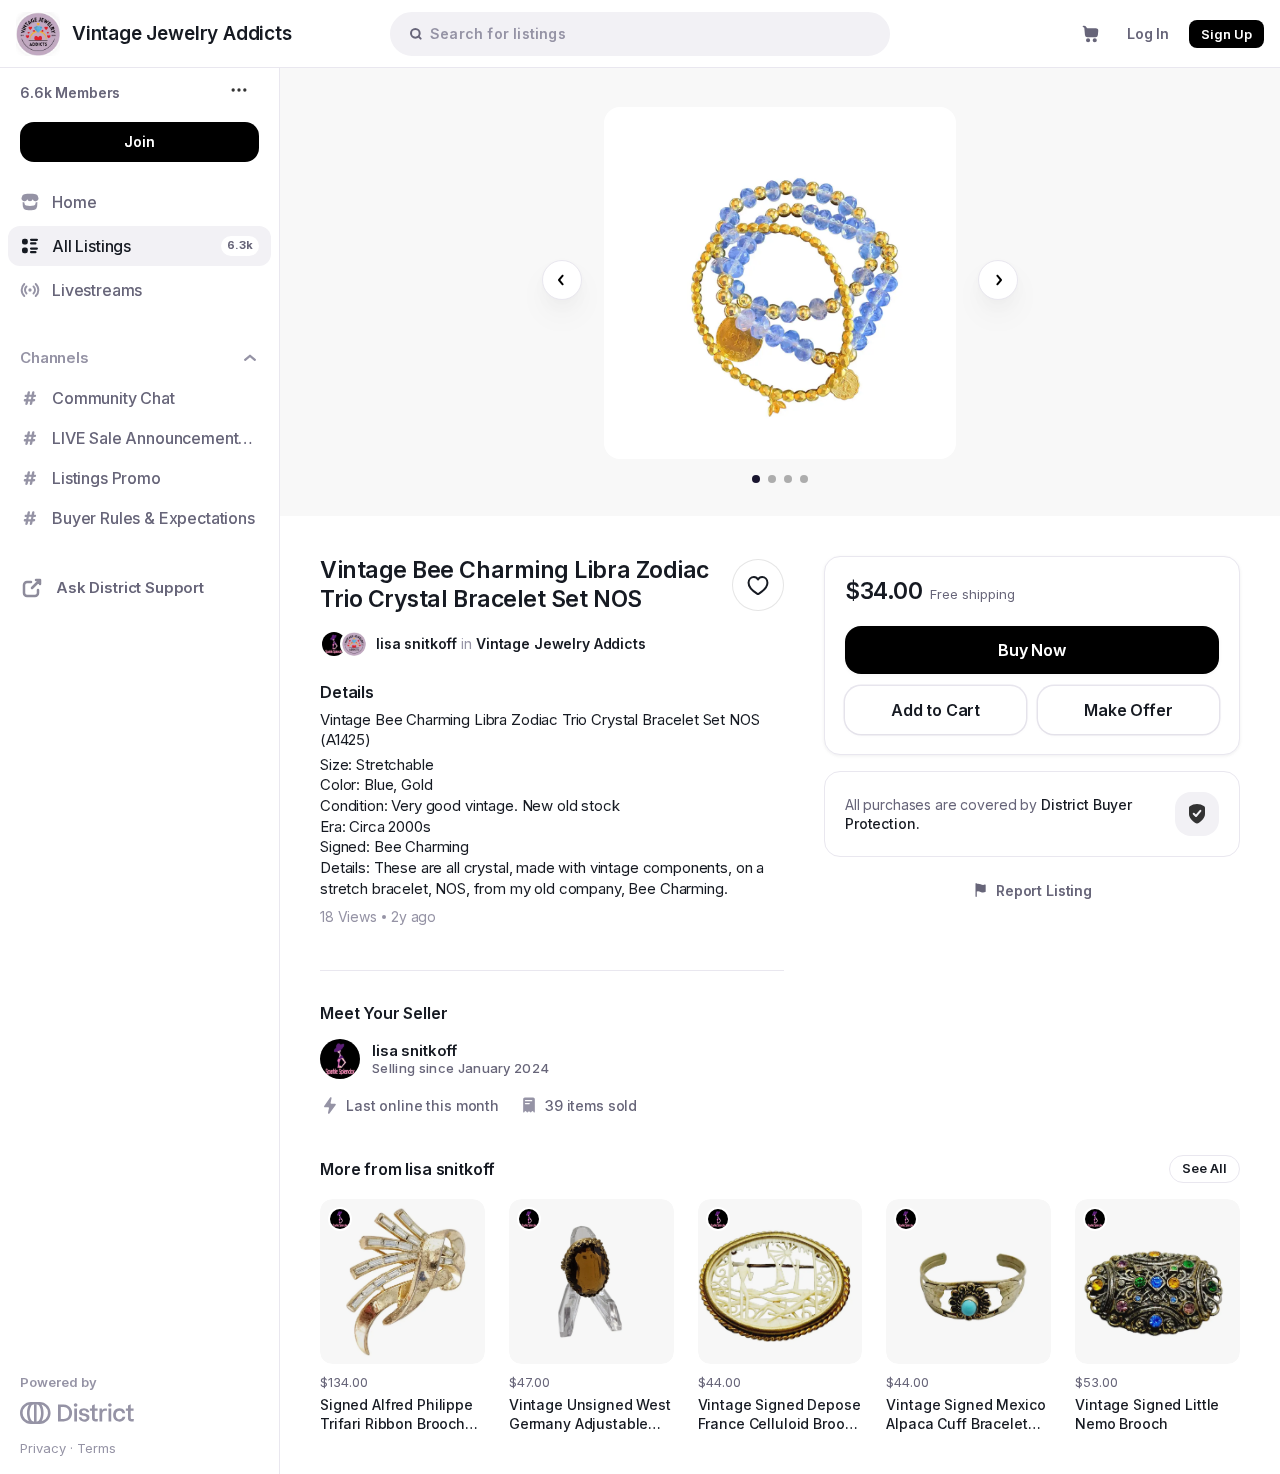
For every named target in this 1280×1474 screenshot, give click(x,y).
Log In (1148, 33)
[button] (70, 92)
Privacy (43, 1448)
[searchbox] (650, 33)
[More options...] (241, 90)
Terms (96, 1448)
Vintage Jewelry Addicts (561, 643)
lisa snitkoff (416, 643)
